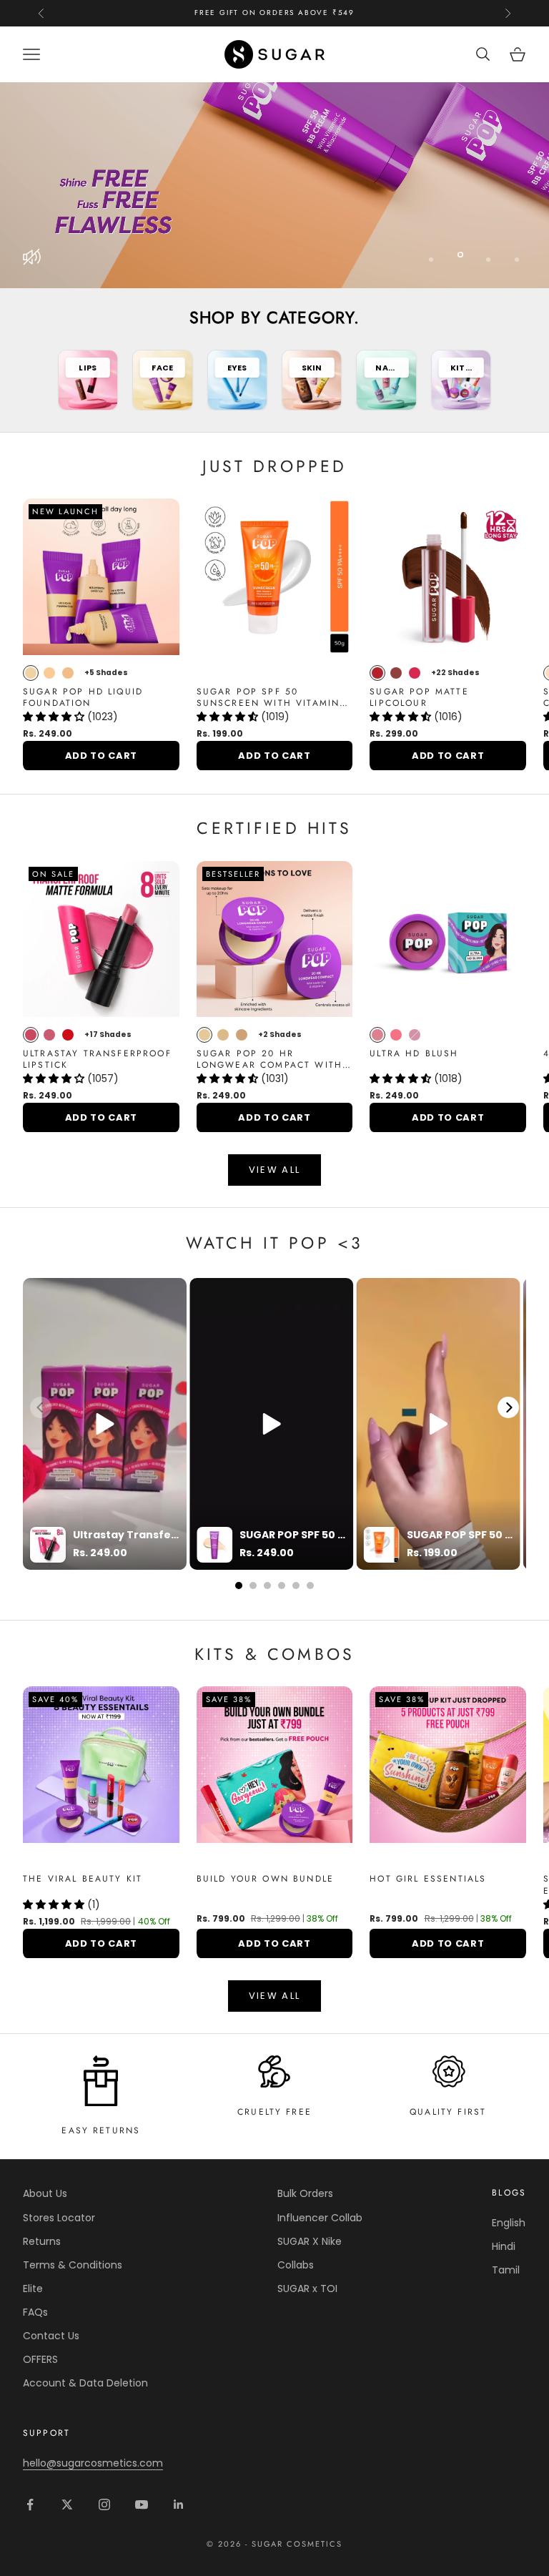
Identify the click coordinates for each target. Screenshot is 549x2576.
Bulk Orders (305, 2193)
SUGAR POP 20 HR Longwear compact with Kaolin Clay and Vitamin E (274, 1060)
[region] (274, 185)
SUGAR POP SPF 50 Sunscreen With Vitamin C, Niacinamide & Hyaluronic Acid (268, 698)
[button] (55, 717)
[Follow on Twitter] (67, 2504)
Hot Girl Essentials (428, 1879)
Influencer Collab (320, 2218)
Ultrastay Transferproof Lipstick (97, 1060)
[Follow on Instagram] (104, 2504)
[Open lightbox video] (105, 1424)
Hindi (504, 2246)
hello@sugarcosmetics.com (93, 2463)
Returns (42, 2241)
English (509, 2223)
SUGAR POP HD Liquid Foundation (83, 698)
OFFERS (40, 2359)
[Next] (508, 1407)
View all (275, 1170)
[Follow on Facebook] (30, 2504)
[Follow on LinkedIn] (179, 2504)
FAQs (35, 2312)
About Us (45, 2193)
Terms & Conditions (73, 2265)
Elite (33, 2289)
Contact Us (51, 2336)
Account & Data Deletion (85, 2383)
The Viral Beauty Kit (83, 1879)
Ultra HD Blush (414, 1054)
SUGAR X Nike (310, 2241)
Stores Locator (59, 2218)
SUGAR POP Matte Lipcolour (419, 698)
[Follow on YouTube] (142, 2504)
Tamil (506, 2270)
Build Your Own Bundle (265, 1879)
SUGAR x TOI (307, 2289)
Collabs (296, 2265)
